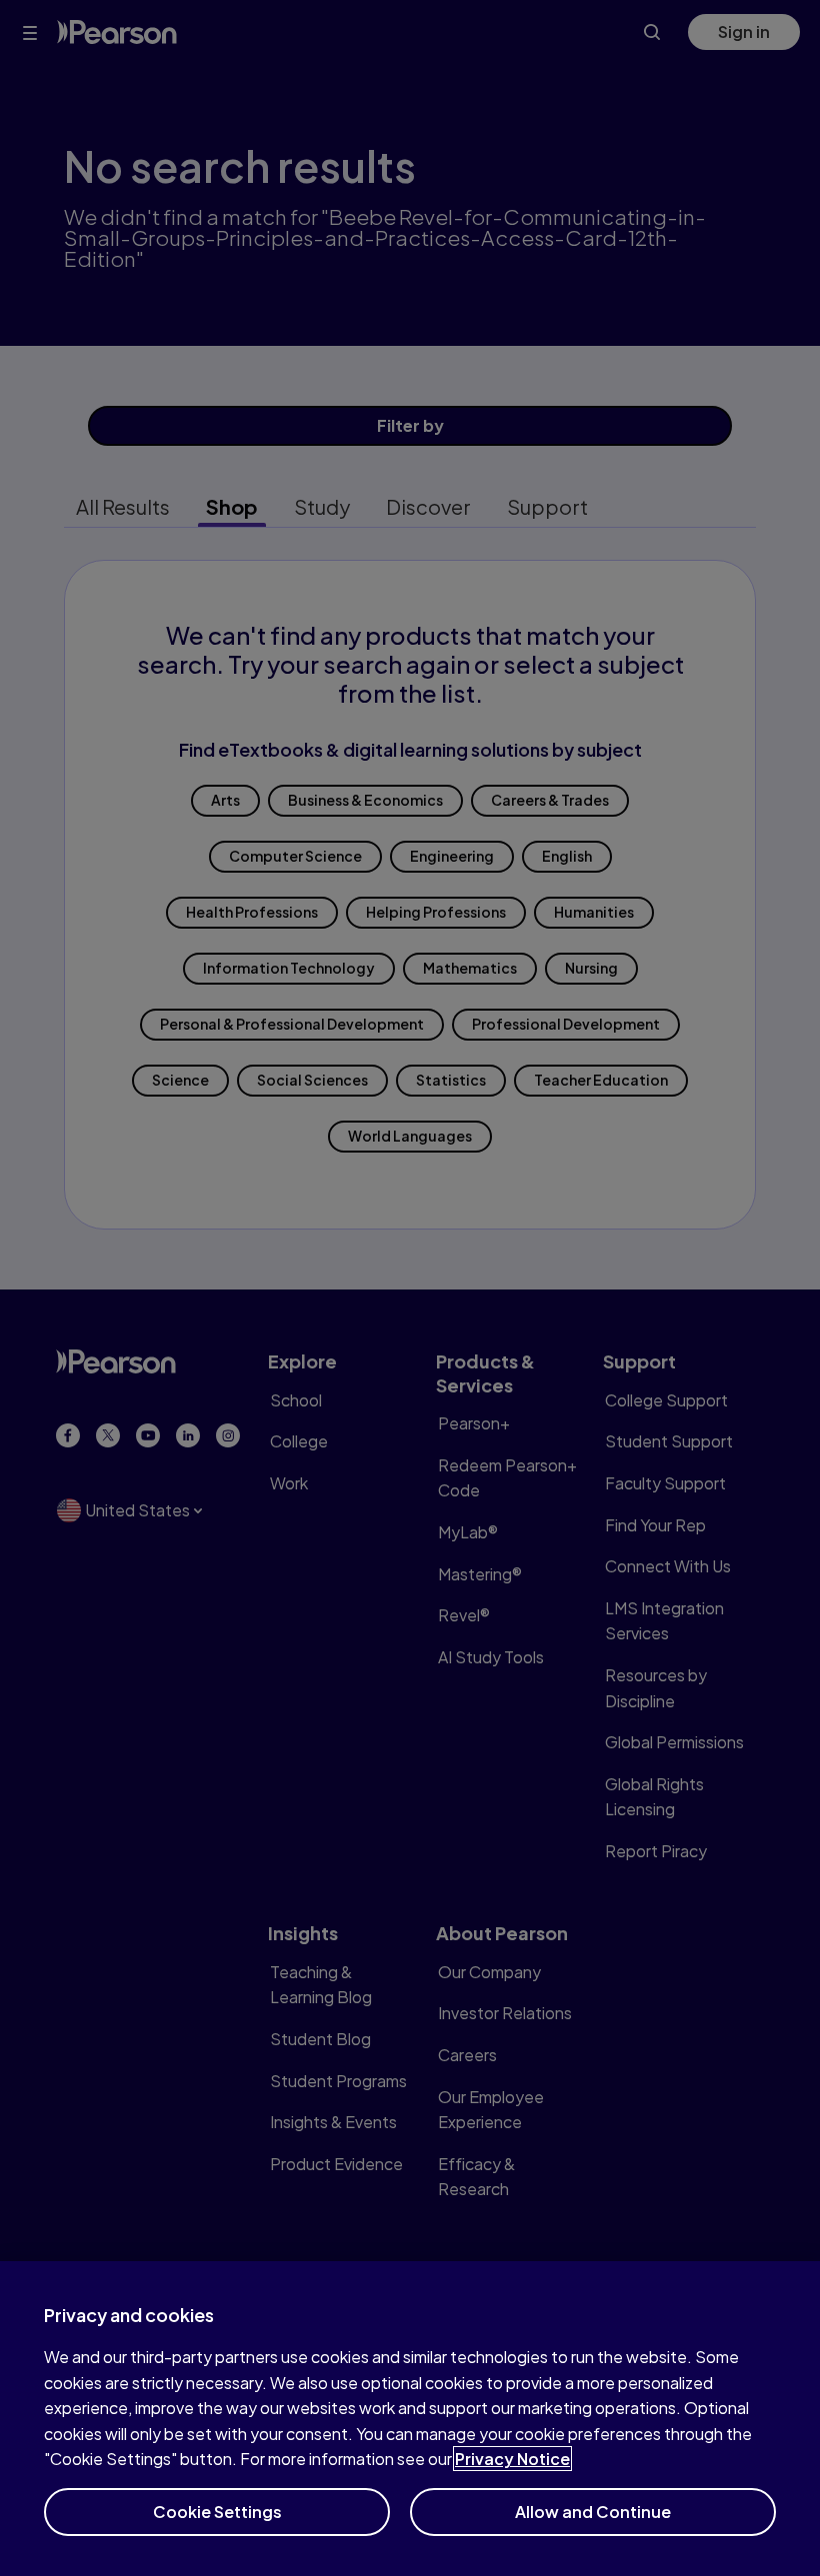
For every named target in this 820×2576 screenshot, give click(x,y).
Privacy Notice (512, 2459)
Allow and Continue (593, 2512)
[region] (410, 2419)
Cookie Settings (217, 2512)
